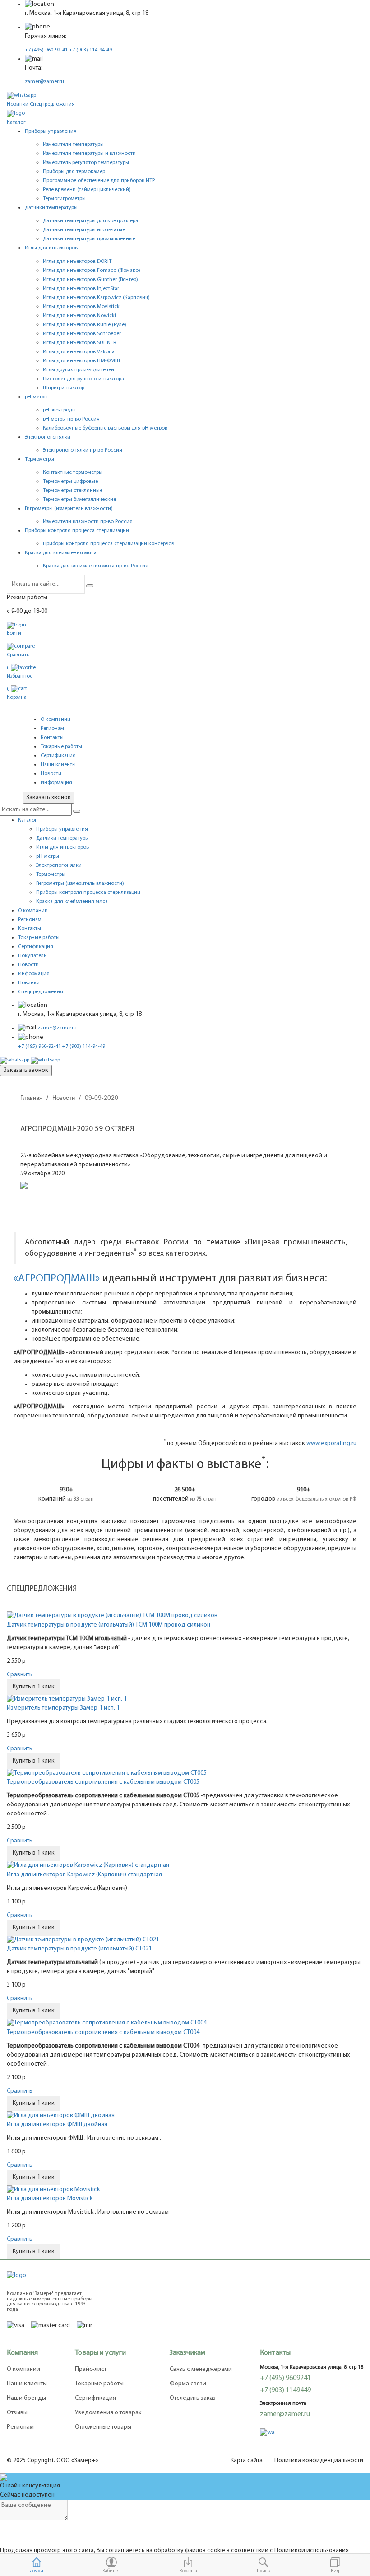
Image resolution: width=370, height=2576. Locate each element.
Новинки (18, 104)
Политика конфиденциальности (319, 2461)
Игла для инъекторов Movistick (50, 2199)
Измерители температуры (73, 145)
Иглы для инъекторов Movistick (81, 307)
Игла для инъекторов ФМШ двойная (57, 2125)
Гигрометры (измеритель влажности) (80, 884)
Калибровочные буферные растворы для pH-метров (105, 428)
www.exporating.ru (331, 1443)
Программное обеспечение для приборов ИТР (99, 181)
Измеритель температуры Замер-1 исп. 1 (63, 1708)
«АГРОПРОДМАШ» (57, 1279)
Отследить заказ (193, 2398)
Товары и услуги (100, 2353)
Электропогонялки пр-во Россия (83, 450)
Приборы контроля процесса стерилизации (88, 893)
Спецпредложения (52, 104)
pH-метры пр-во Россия (71, 419)
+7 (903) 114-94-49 (90, 50)
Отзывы (17, 2413)
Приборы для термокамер (74, 172)
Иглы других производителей (79, 370)
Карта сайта (247, 2461)
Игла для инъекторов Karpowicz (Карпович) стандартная (84, 1875)
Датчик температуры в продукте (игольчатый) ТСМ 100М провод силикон (109, 1625)
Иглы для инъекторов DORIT (77, 262)
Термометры (51, 874)
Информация (56, 783)
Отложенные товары (103, 2427)
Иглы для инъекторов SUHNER (80, 343)
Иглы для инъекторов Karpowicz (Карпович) (96, 298)
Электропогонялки (59, 865)
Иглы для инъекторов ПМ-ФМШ (81, 361)
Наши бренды (26, 2398)
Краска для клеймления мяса (72, 902)
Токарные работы (61, 747)
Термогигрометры (64, 199)
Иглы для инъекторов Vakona (79, 352)
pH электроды (59, 410)
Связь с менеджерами (201, 2369)
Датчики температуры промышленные (89, 239)
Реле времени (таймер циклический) (87, 190)
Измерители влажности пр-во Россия (88, 522)
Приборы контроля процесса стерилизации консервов (109, 544)
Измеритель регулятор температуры (86, 163)
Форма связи (188, 2384)
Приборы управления (62, 829)
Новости (51, 774)
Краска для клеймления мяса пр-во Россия (96, 566)
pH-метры (48, 856)
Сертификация (58, 756)
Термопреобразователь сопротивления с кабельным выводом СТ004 (103, 2032)
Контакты (52, 738)
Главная (31, 1098)
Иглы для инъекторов (62, 847)
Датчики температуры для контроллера (90, 221)
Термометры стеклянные (73, 491)
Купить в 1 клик (34, 1687)
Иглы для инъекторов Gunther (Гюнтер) (90, 280)
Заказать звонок (49, 797)
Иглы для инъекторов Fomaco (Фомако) (92, 271)
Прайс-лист (91, 2369)
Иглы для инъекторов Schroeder (82, 334)
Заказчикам (188, 2353)
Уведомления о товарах (108, 2413)
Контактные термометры (73, 472)
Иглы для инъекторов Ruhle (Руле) (85, 325)
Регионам (52, 729)
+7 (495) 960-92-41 (46, 50)
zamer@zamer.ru (44, 82)
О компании (55, 720)
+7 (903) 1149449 (285, 2390)
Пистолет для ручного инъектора (83, 379)
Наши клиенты (58, 765)
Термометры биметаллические (79, 500)
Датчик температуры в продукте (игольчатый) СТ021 (79, 1949)
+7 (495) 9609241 (285, 2378)
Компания (22, 2353)
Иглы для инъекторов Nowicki (79, 316)
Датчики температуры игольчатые (84, 230)
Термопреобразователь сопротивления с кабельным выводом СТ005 (103, 1782)
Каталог (16, 122)
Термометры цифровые (70, 482)
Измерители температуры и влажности (89, 154)
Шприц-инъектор (64, 388)
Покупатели (32, 956)
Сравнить (20, 1675)
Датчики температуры (62, 838)
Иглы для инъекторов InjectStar (81, 289)
